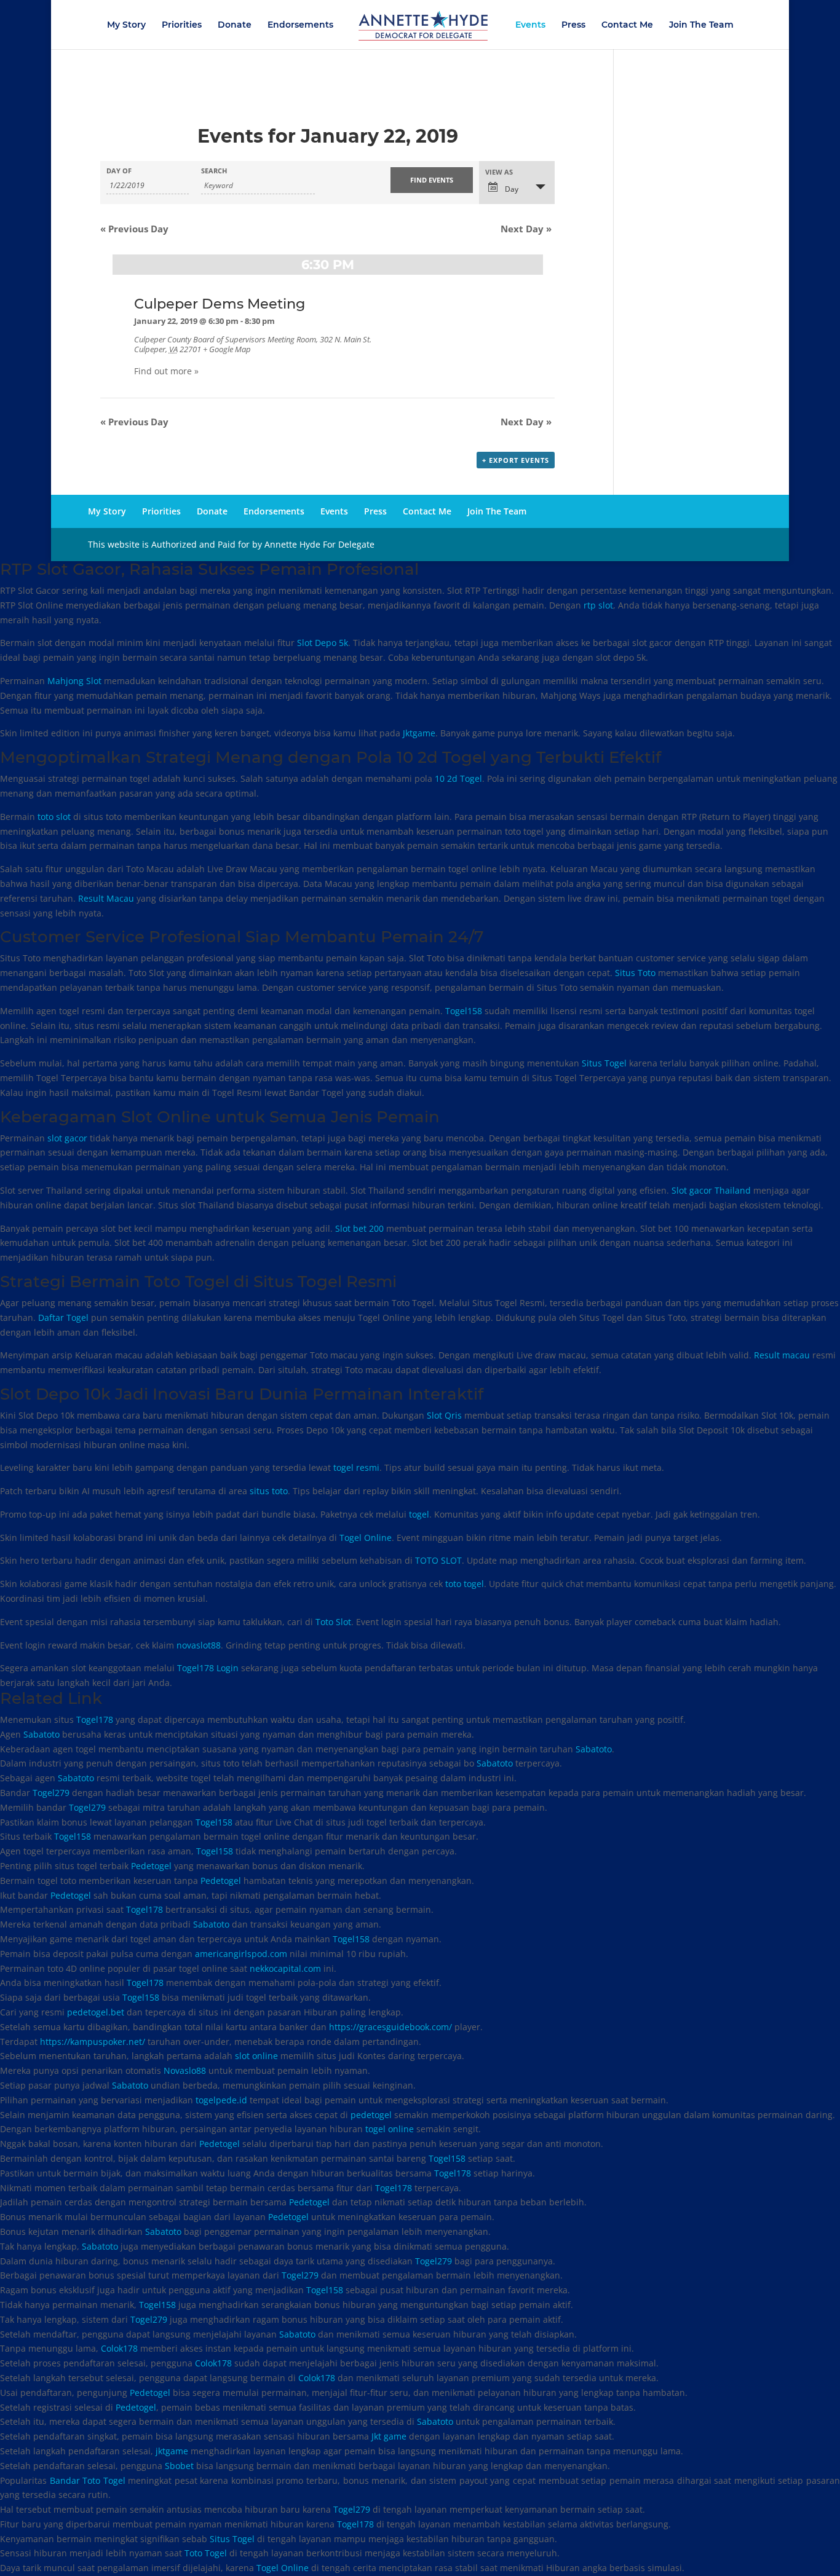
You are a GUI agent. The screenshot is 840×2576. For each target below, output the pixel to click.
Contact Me (627, 25)
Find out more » (166, 371)
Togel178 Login (208, 1668)
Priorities (182, 25)
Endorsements (300, 25)
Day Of (119, 171)
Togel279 (51, 1793)
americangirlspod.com (241, 1954)
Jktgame (419, 733)
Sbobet (179, 2466)
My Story (126, 25)
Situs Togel (604, 1063)
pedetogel (371, 2115)
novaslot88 (199, 1645)
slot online (256, 2056)
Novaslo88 (185, 2070)
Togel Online (366, 1538)
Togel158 (464, 1011)
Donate (235, 25)
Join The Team (701, 25)
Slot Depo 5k (323, 643)
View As (499, 172)
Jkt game (389, 2436)
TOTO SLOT (438, 1560)
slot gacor (67, 1138)
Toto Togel (206, 2553)
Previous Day (134, 229)
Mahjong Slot (74, 681)
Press (573, 25)
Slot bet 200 (359, 1228)
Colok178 (119, 2348)
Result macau (782, 1355)
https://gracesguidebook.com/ (390, 2027)
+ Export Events (516, 460)
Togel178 (95, 1719)
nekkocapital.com (285, 1968)
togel (419, 1514)
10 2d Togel (458, 778)
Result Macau (106, 898)
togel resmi (356, 1467)
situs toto (269, 1491)
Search (214, 171)
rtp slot (598, 605)
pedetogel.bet (96, 2012)
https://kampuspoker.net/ (93, 2042)
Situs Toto (635, 973)
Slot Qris (444, 1415)
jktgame (172, 2451)
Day (511, 189)
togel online (390, 2129)
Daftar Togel (63, 1318)
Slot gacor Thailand (711, 1190)
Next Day (526, 229)
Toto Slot (333, 1622)
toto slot (54, 817)
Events (530, 25)
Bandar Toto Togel (88, 2480)
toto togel (465, 1584)
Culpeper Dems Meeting (220, 304)
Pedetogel (151, 1866)
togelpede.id (221, 2100)
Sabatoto (42, 1734)
